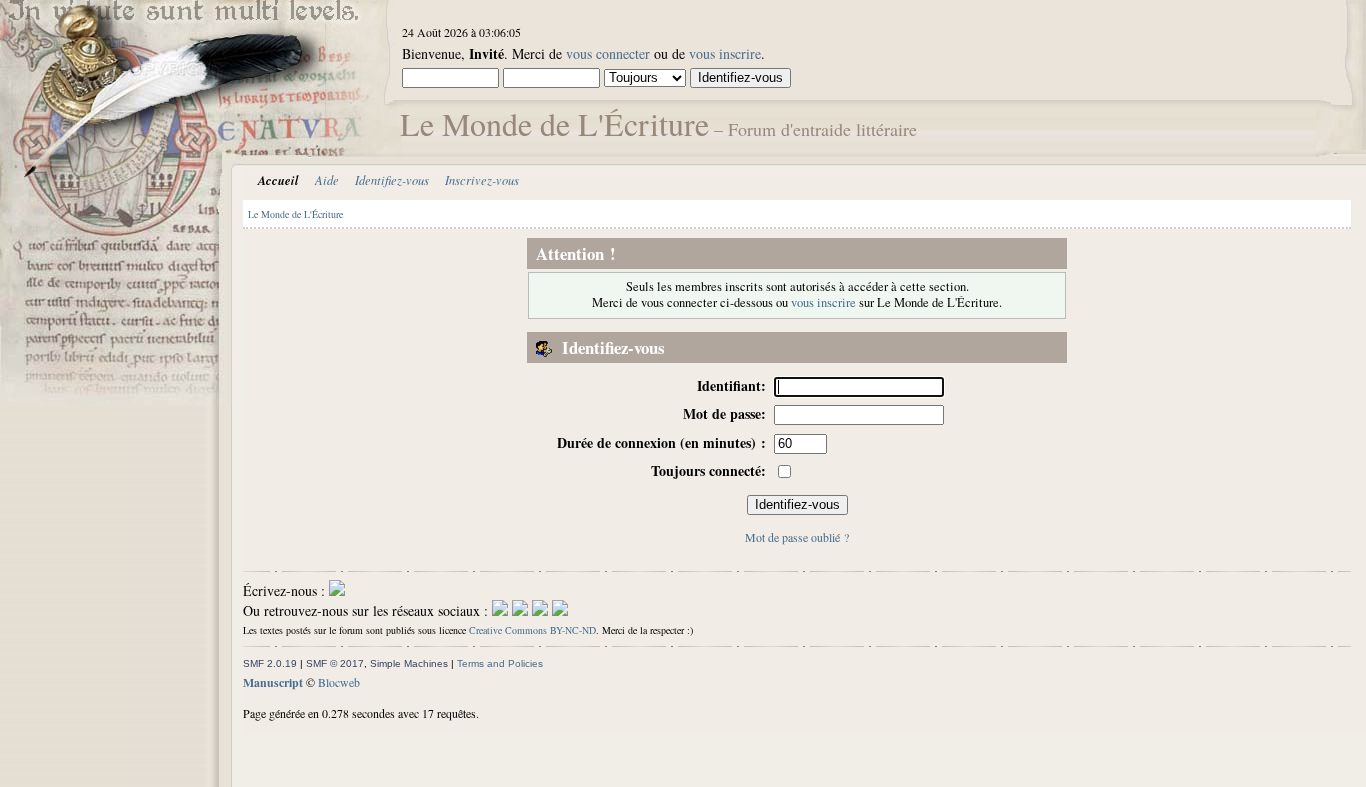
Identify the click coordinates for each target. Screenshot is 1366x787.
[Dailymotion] (540, 610)
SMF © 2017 (335, 663)
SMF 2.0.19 (270, 663)
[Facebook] (500, 610)
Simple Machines (409, 663)
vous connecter (608, 53)
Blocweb (339, 682)
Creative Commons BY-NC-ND (532, 630)
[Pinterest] (560, 610)
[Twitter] (520, 610)
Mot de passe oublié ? (797, 537)
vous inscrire (725, 53)
